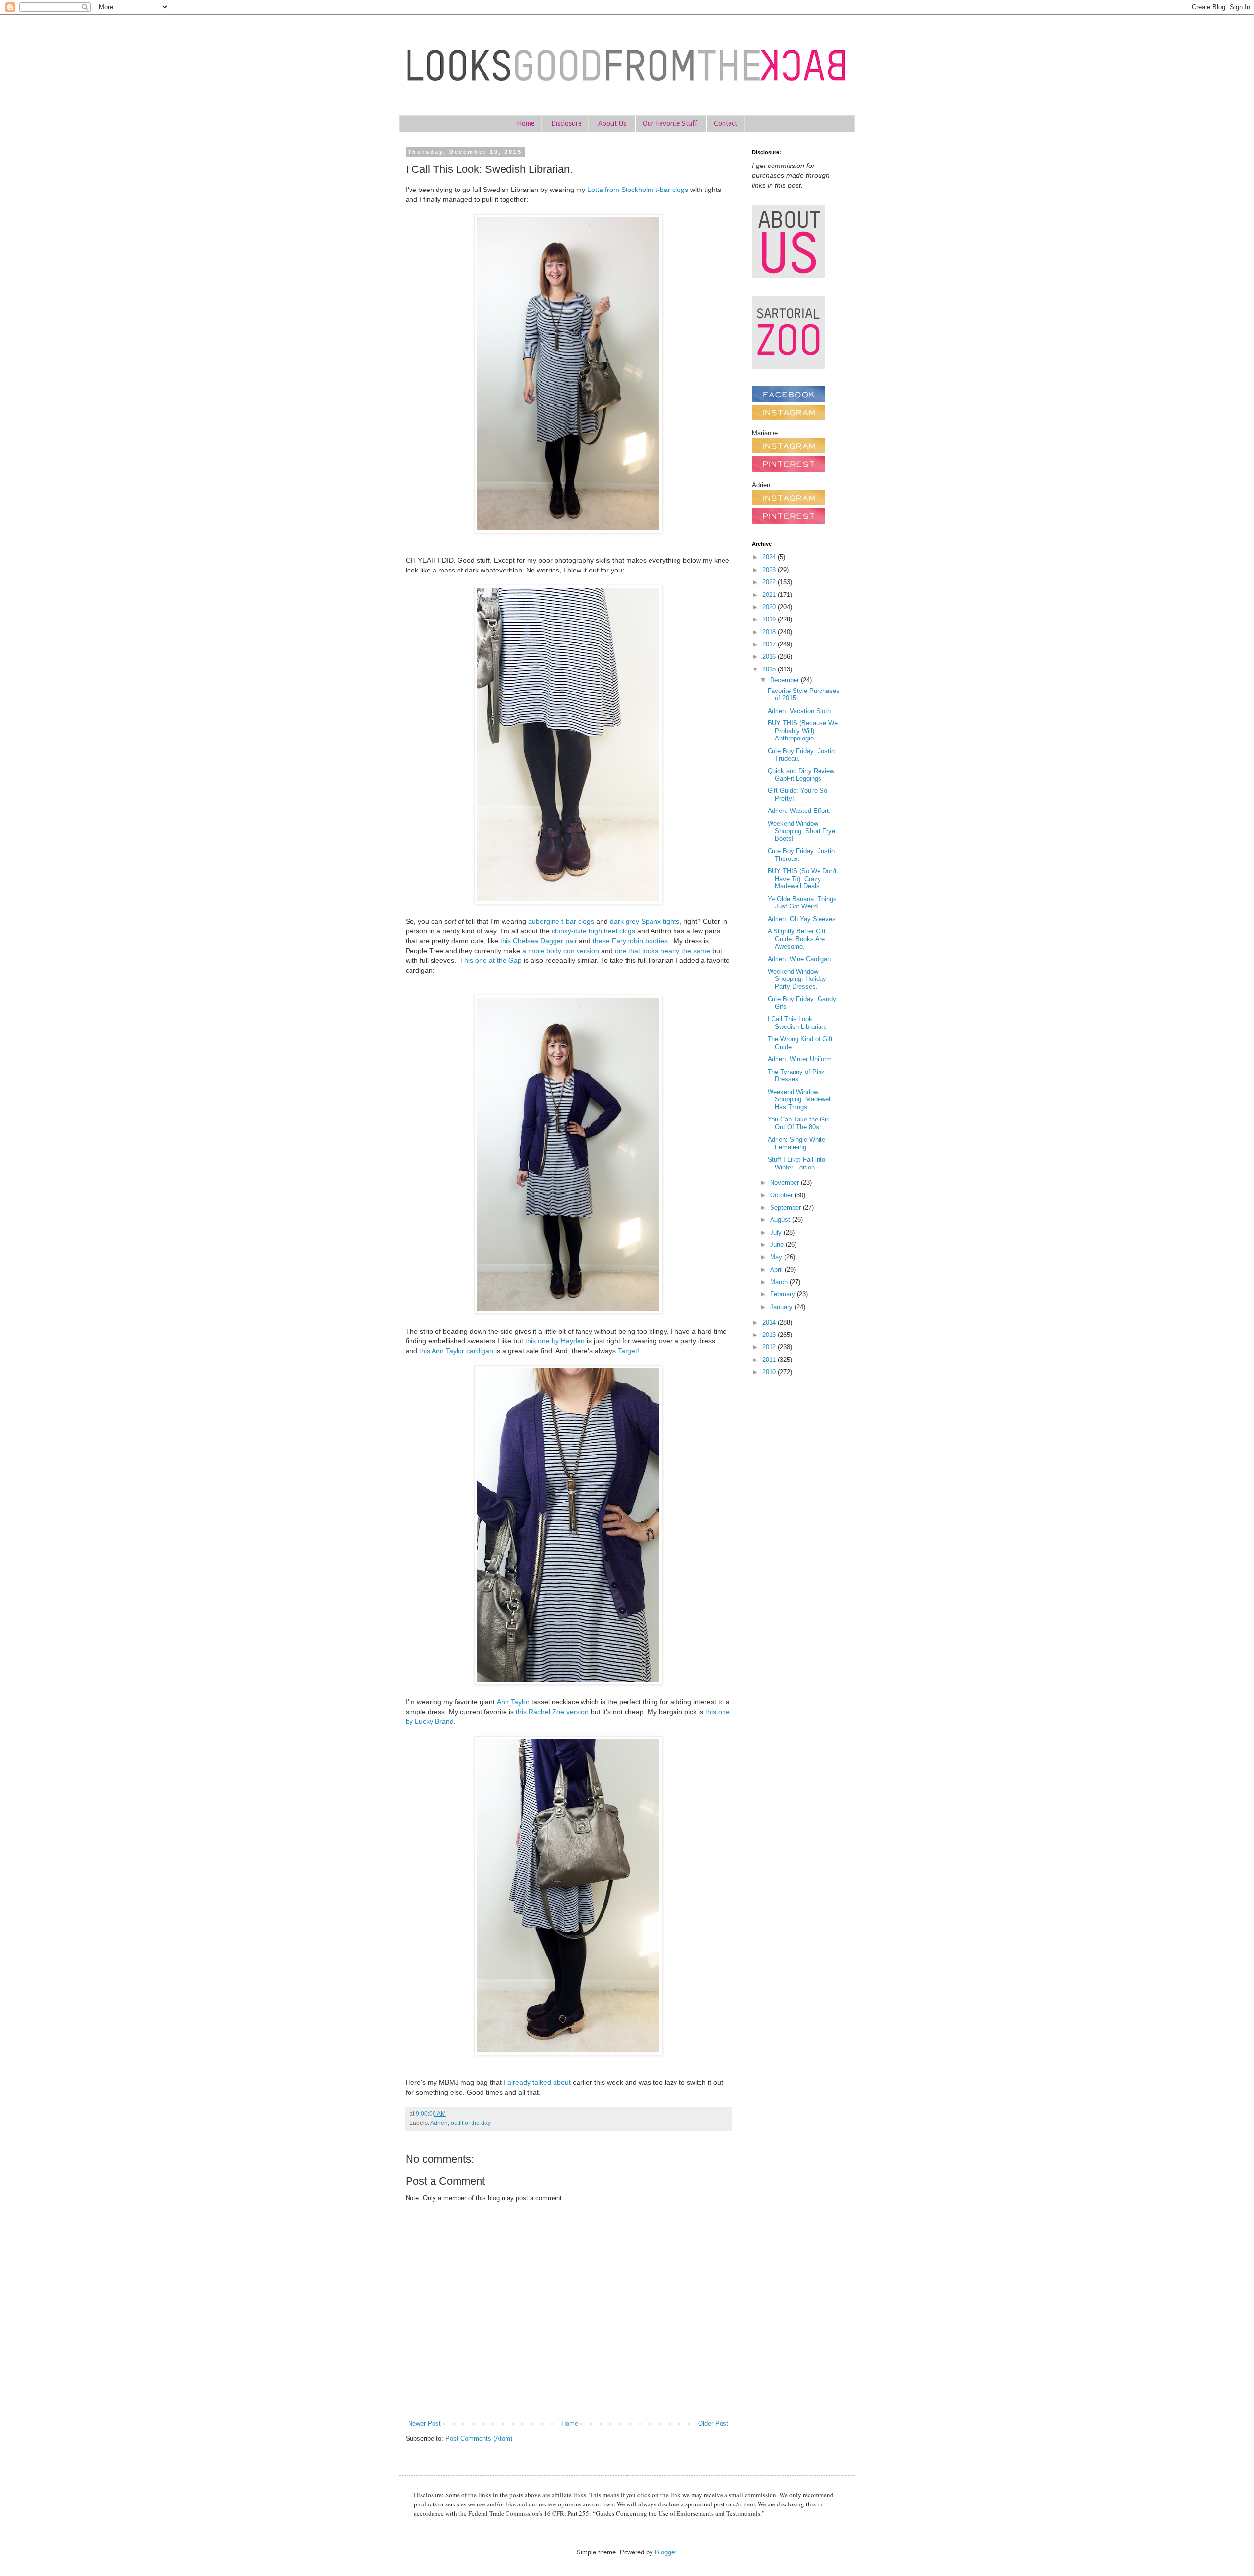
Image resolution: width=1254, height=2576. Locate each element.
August (781, 1220)
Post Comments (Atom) (479, 2439)
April (777, 1270)
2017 (770, 644)
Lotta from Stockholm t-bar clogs (638, 190)
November (785, 1182)
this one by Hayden (555, 1341)
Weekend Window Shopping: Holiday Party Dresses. (797, 979)
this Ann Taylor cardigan (456, 1351)
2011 (770, 1360)
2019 (770, 619)
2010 (770, 1372)
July (777, 1232)
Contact (725, 123)
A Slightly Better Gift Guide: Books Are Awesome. (797, 939)
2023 (770, 570)
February (784, 1294)
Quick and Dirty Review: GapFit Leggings (802, 775)
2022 (770, 582)
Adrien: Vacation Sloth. (800, 711)
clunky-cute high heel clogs (593, 931)
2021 (770, 595)
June (778, 1245)
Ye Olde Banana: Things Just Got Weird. (802, 903)
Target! (628, 1351)
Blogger (665, 2552)
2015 (770, 669)
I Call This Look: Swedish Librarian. (797, 1023)
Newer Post (424, 2423)
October (782, 1195)
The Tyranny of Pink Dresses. (796, 1076)
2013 (770, 1335)
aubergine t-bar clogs (561, 921)
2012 (770, 1347)
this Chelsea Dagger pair (539, 941)
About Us (612, 123)
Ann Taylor (513, 1702)
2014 (770, 1323)
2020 (770, 607)
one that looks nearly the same (663, 951)
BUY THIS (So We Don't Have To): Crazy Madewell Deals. (802, 879)
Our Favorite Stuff (670, 123)
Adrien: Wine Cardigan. (800, 959)
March (780, 1282)
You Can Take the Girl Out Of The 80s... (799, 1123)
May (777, 1257)
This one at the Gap (491, 960)
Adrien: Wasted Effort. (799, 811)
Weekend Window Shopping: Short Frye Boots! (801, 831)
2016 (770, 656)
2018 (770, 632)
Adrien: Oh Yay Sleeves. (803, 919)
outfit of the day (471, 2123)
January (782, 1307)
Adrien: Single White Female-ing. (796, 1143)
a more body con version (561, 951)
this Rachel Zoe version (552, 1712)
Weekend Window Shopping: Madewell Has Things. (800, 1099)
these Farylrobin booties (630, 941)
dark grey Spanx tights (645, 921)
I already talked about (537, 2082)
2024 (770, 557)
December (785, 680)
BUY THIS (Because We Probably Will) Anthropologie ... (803, 731)
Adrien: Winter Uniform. (801, 1059)
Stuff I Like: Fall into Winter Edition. (796, 1163)
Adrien (439, 2123)
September (786, 1207)
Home (526, 123)
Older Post (713, 2423)
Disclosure (566, 123)
